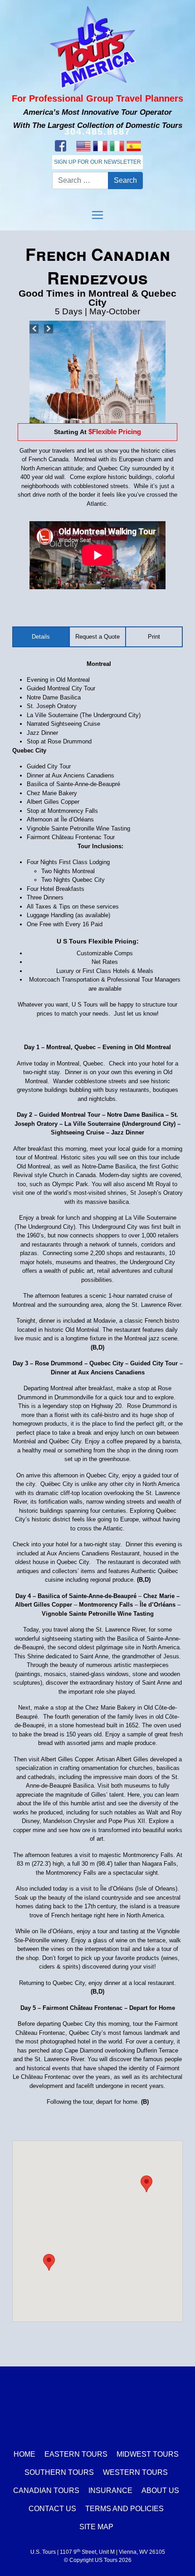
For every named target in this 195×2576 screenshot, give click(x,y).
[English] (83, 146)
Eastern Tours (76, 2454)
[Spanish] (134, 146)
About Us (160, 2490)
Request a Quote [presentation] (97, 637)
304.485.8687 (97, 132)
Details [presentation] (41, 637)
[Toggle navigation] (97, 215)
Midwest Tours (148, 2454)
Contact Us (52, 2509)
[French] (100, 146)
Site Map (96, 2527)
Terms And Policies (124, 2509)
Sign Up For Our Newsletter (97, 162)
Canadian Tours (46, 2490)
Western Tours (135, 2472)
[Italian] (117, 146)
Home (24, 2454)
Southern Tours (59, 2472)
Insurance (110, 2490)
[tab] (41, 637)
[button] (49, 2262)
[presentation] (154, 637)
